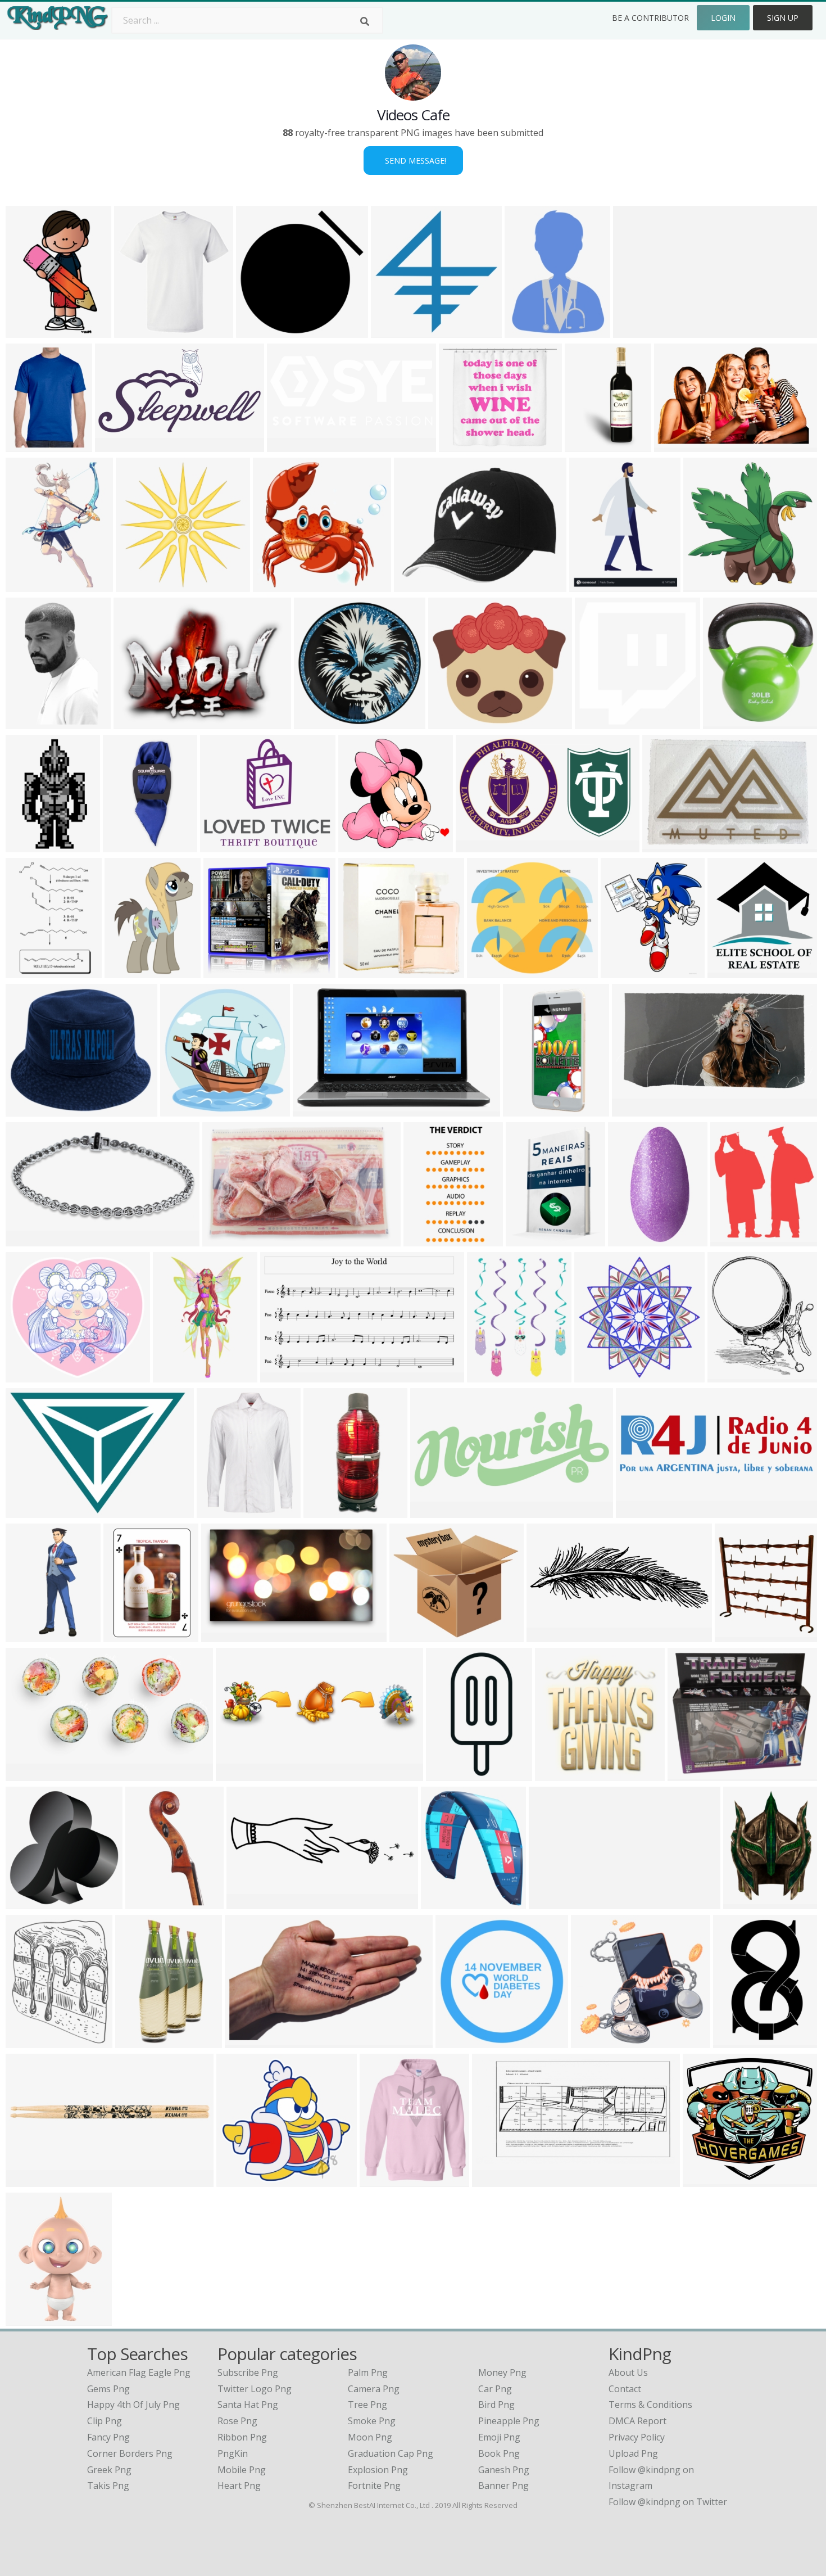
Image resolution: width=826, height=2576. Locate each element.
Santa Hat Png (248, 2405)
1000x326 (250, 1902)
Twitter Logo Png (255, 2389)
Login (723, 18)
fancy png (108, 2437)
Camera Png (374, 2389)
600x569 (410, 1635)
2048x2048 (600, 722)
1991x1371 (31, 1511)
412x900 (324, 1511)
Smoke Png (372, 2421)
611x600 (359, 971)
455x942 (146, 1902)
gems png (108, 2389)
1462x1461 (262, 331)
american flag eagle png (139, 2372)
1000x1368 (129, 1635)
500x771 (136, 2041)
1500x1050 (481, 845)
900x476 (237, 1774)
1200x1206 (396, 331)
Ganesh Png (504, 2470)
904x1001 (137, 331)
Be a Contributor (650, 18)
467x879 (586, 445)
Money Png (502, 2372)
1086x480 (434, 1511)
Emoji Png (499, 2437)
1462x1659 (626, 971)
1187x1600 (595, 585)
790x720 (449, 722)
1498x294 (552, 1902)
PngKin (233, 2453)
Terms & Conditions (650, 2405)
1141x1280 (736, 1239)
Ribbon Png (242, 2437)
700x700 (27, 1375)
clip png (105, 2421)
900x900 (27, 2180)
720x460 (675, 445)
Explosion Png (378, 2470)
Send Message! (413, 161)
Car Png (495, 2389)
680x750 (27, 845)
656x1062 (29, 722)
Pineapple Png (509, 2421)
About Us (628, 2372)
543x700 (527, 1239)
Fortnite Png (374, 2485)
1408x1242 (226, 845)
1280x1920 (222, 1511)
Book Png (499, 2453)
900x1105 (128, 971)
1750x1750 (446, 1902)
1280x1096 (229, 971)
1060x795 (666, 845)
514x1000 (526, 1110)
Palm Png (368, 2372)
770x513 (135, 722)
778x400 (116, 445)
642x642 (27, 1239)
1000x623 (248, 2041)
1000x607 (29, 1774)
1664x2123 (31, 1902)
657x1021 (29, 971)
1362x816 (224, 1635)
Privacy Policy (637, 2437)
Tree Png (367, 2405)
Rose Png (237, 2421)
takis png (108, 2485)
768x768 (595, 1375)
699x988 (27, 1635)
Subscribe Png (248, 2372)
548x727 (526, 331)
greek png (109, 2470)
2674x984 (550, 1635)
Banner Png (503, 2485)
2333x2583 (740, 1635)
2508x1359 (292, 445)
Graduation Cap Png (391, 2453)
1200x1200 (451, 1774)
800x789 (704, 585)
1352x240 (636, 331)
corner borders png (130, 2453)
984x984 (27, 445)
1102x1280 (733, 1375)
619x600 (274, 585)
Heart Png (239, 2485)
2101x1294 (318, 1110)
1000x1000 (596, 2041)
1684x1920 (31, 585)
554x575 (223, 1239)
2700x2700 (733, 971)
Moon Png (370, 2437)
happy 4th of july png (133, 2405)
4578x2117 (493, 971)
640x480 (744, 1902)
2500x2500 (141, 585)
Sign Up (783, 18)
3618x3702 (364, 845)
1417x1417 (739, 2041)
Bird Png (496, 2405)
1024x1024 (128, 845)
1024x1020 (319, 722)
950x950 (415, 585)
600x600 (724, 722)
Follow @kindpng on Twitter (668, 2502)
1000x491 (635, 1110)
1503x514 (639, 1511)
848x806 (629, 1239)
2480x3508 (286, 1375)
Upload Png (633, 2453)
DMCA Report (637, 2421)
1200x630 (495, 2180)
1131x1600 (429, 1239)
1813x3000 (31, 331)
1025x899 (462, 445)
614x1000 (176, 1375)
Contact (625, 2389)
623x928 (27, 2319)
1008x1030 (186, 1110)
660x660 (27, 1110)
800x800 (556, 1774)
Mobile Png (242, 2470)
